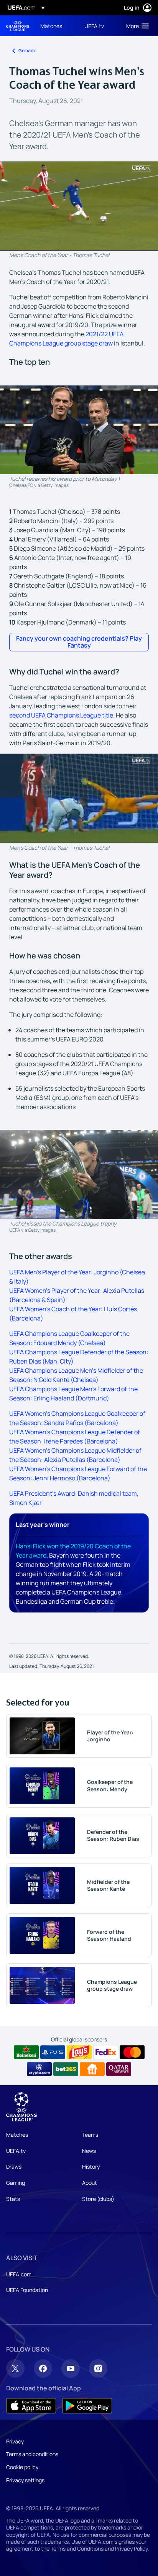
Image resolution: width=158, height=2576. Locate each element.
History (91, 2167)
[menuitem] (56, 26)
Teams (90, 2135)
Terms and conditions (32, 2454)
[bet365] (66, 2069)
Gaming (16, 2183)
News (89, 2151)
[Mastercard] (132, 2052)
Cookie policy (22, 2467)
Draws (14, 2167)
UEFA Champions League (18, 26)
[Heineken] (26, 2052)
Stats (13, 2199)
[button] (136, 26)
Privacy (15, 2441)
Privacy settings (25, 2480)
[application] (79, 206)
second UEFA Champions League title (61, 715)
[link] (51, 26)
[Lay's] (79, 2052)
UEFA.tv (16, 2151)
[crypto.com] (39, 2069)
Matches (17, 2135)
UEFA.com (19, 2274)
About (90, 2183)
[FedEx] (106, 2052)
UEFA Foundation (27, 2290)
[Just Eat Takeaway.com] (92, 2069)
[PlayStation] (53, 2052)
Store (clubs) (98, 2199)
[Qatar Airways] (119, 2069)
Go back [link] (27, 51)
